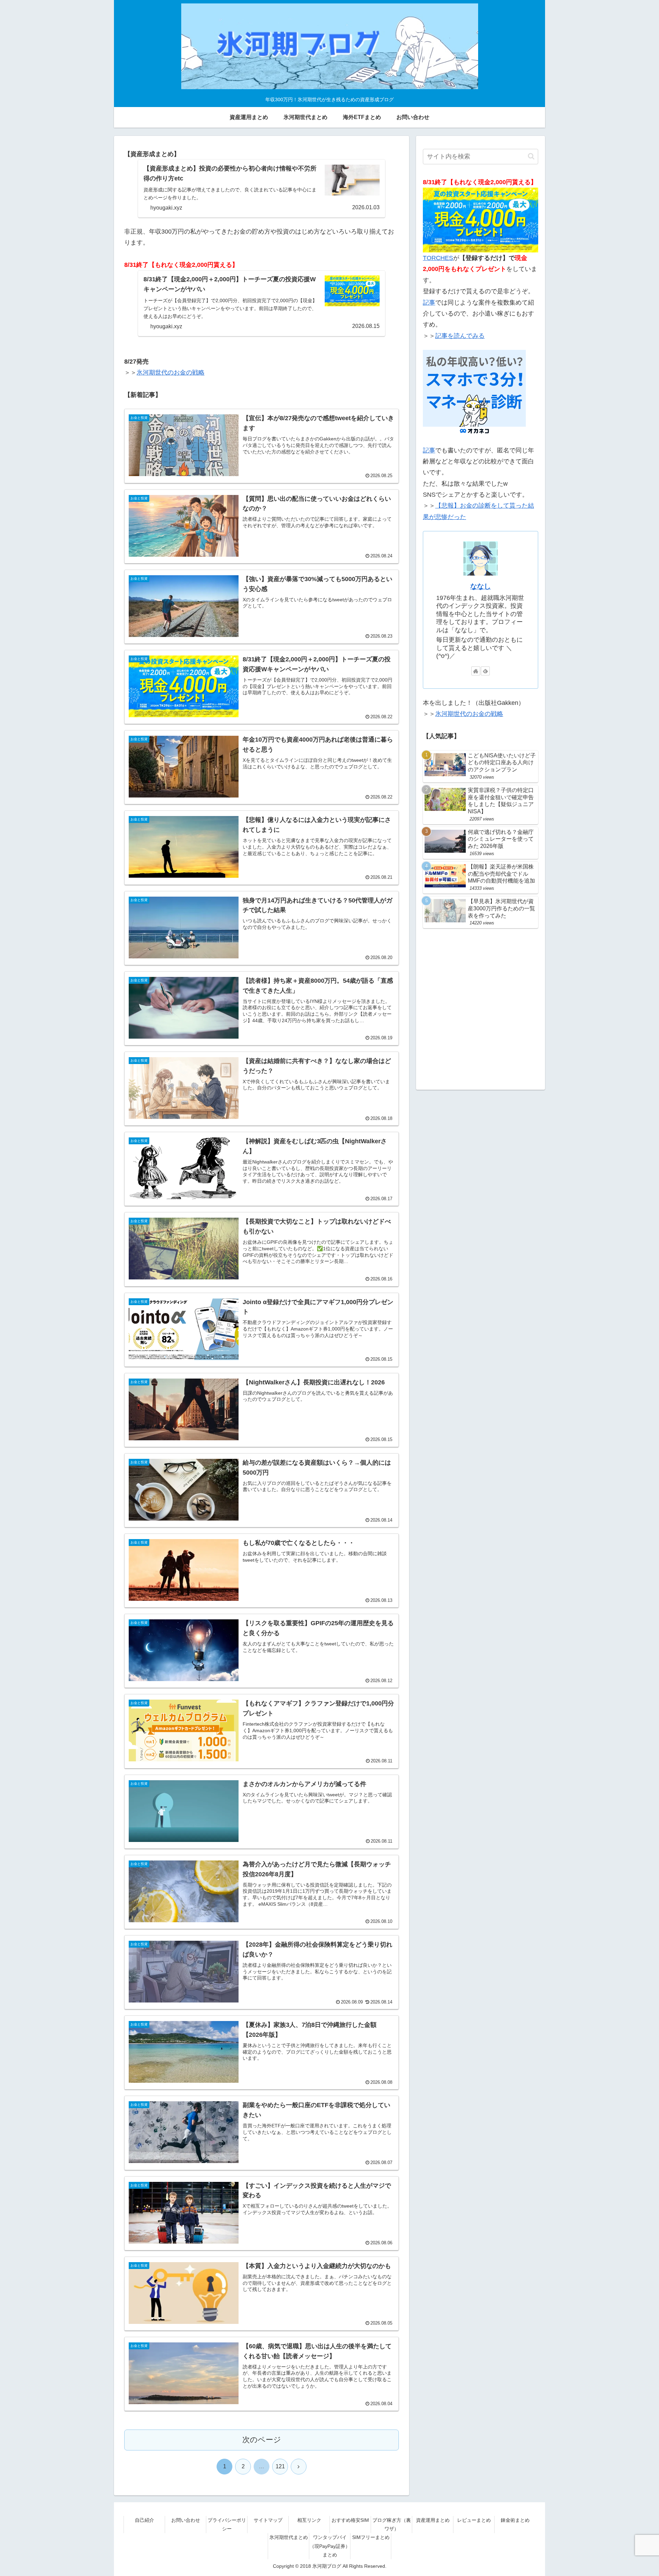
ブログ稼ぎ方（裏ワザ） (392, 2524)
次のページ (262, 2440)
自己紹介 (144, 2520)
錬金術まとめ (515, 2520)
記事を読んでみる (460, 336)
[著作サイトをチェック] (476, 671)
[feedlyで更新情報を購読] (485, 671)
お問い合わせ (186, 2520)
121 (280, 2466)
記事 (429, 303)
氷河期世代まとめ (289, 2537)
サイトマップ (268, 2520)
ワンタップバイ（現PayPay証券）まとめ (330, 2546)
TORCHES (438, 258)
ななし (481, 586)
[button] (531, 156)
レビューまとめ (474, 2520)
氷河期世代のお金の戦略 (171, 373)
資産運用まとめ (433, 2520)
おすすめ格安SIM (350, 2520)
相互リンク (309, 2520)
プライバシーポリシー (227, 2524)
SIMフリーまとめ (371, 2537)
